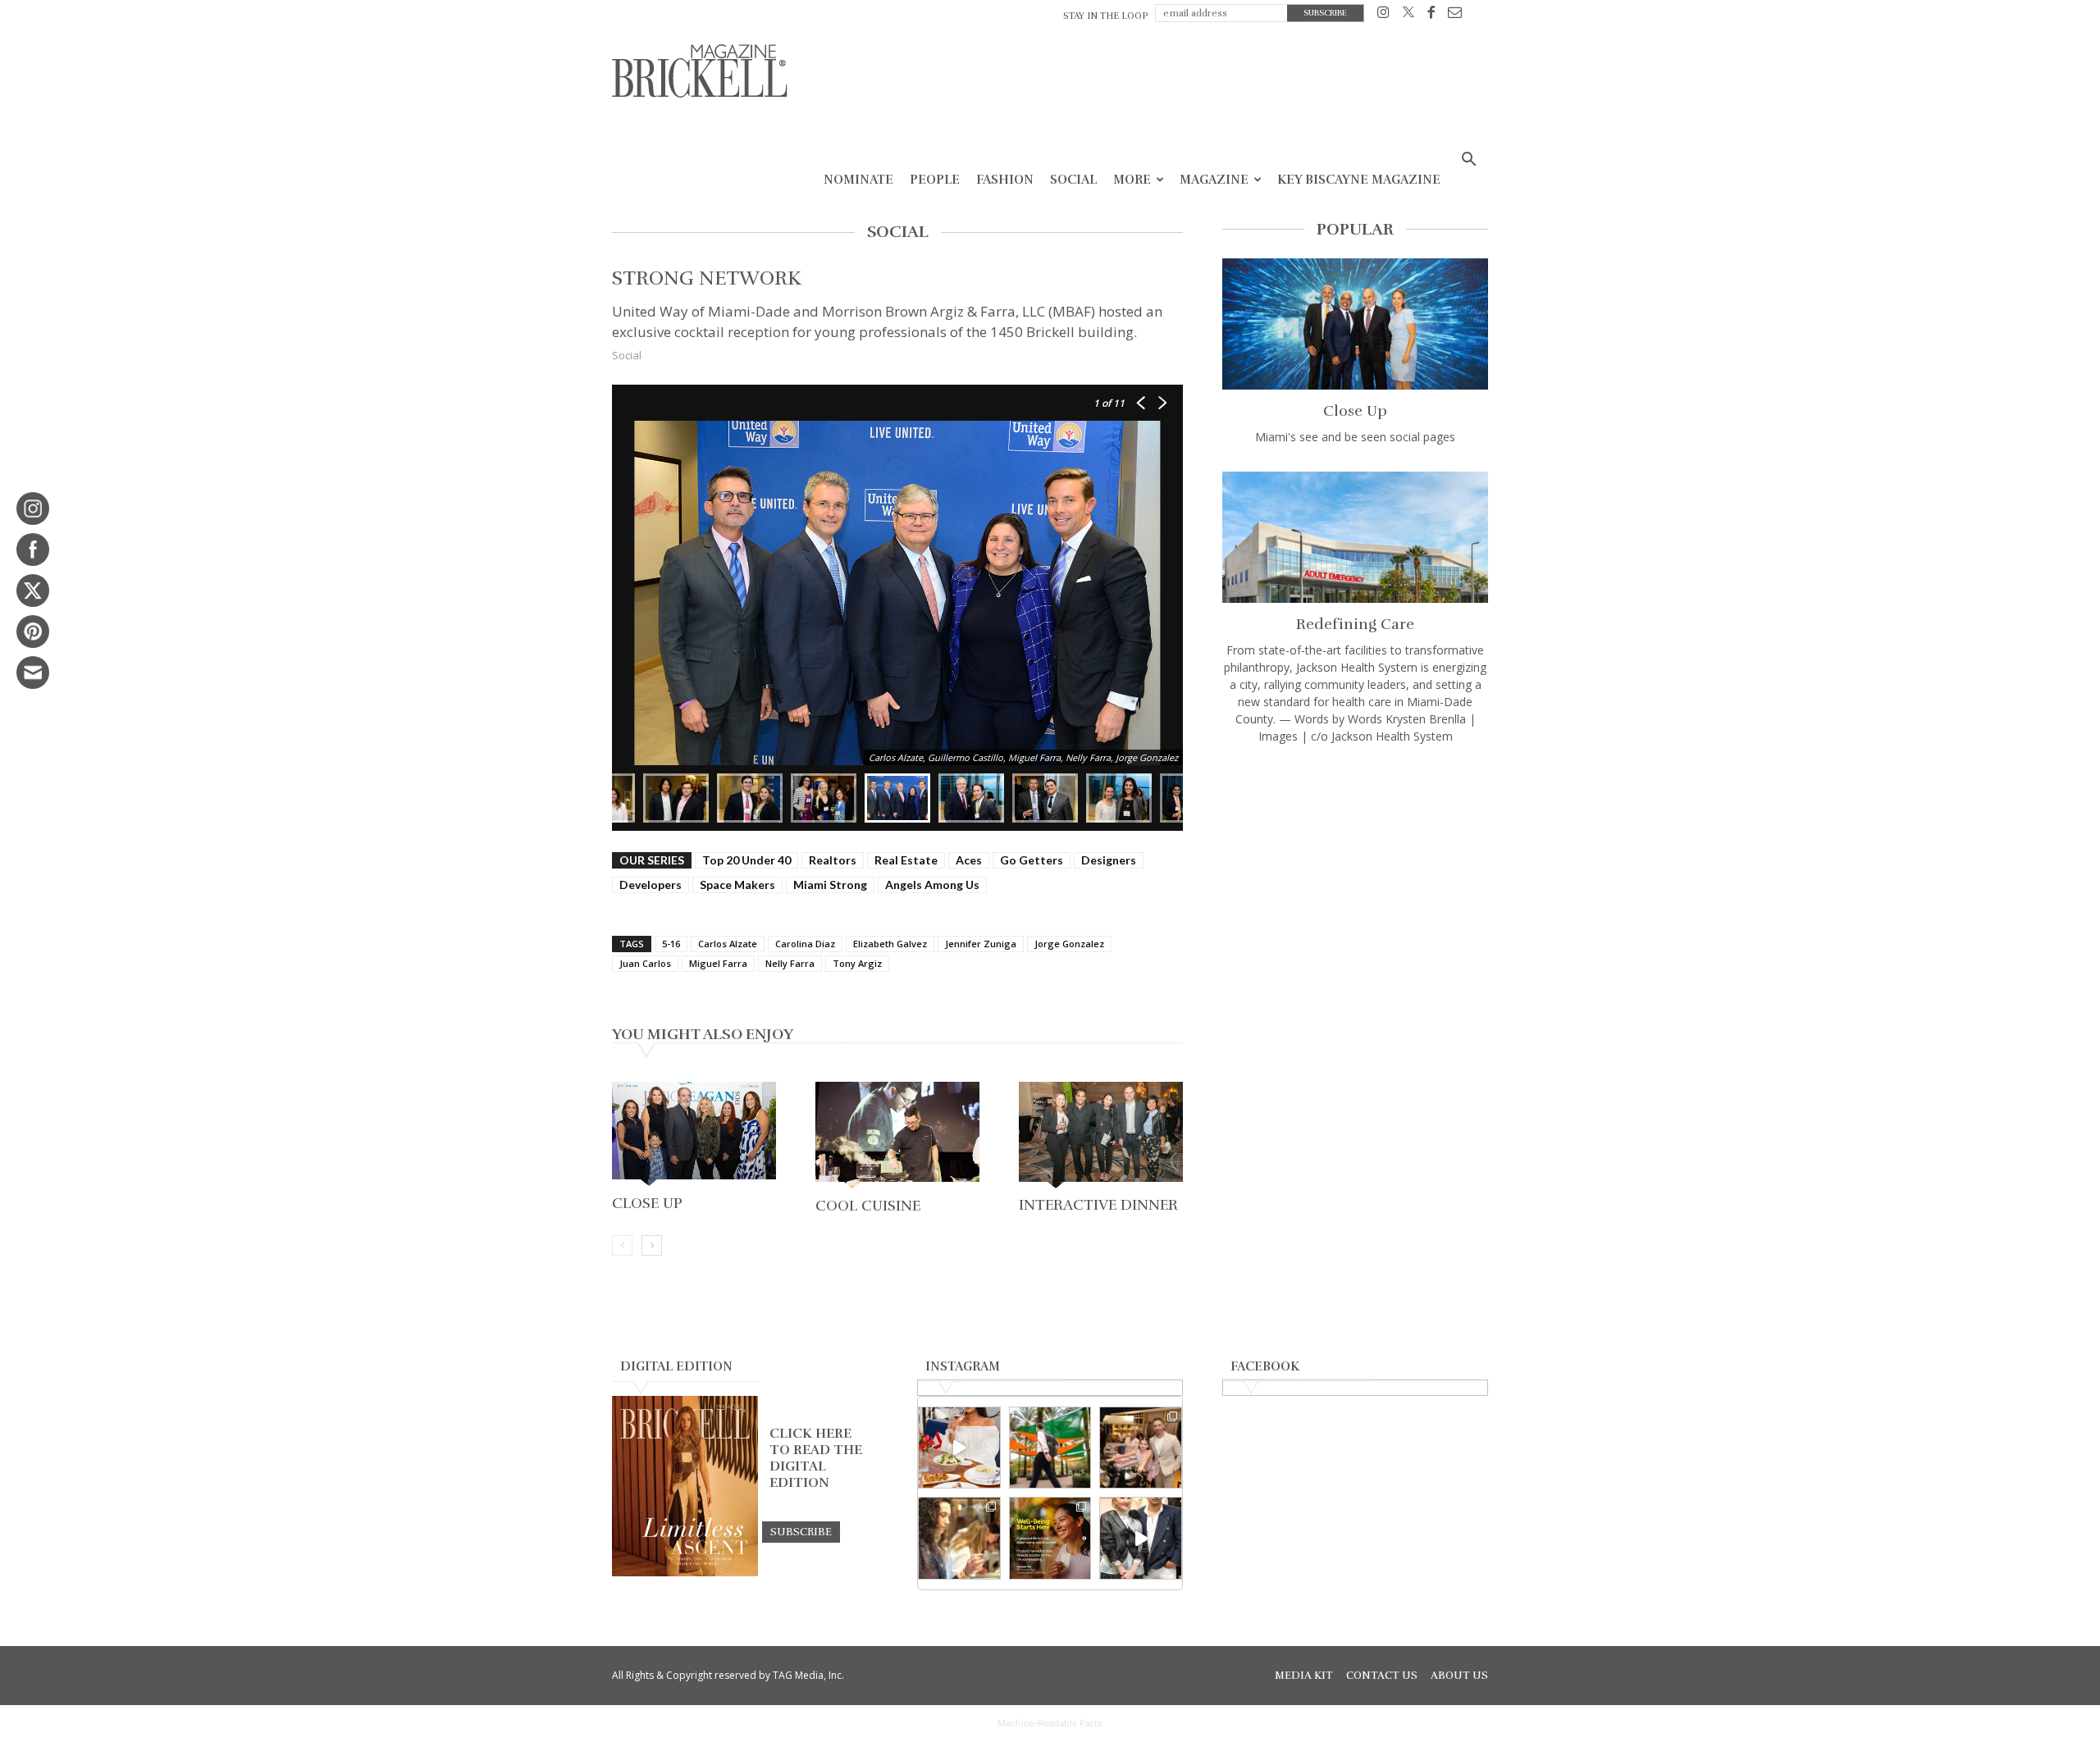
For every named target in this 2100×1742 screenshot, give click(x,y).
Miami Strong (830, 885)
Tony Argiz (857, 963)
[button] (1468, 161)
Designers (1109, 860)
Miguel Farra (718, 963)
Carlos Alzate (728, 944)
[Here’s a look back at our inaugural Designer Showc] (1141, 1538)
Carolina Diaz (805, 944)
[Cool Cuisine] (897, 1137)
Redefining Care (1355, 624)
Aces (969, 860)
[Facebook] (1431, 15)
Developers (651, 885)
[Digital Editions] (685, 1572)
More (1132, 180)
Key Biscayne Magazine (1359, 180)
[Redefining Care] (1355, 537)
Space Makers (737, 885)
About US (1459, 1676)
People (935, 180)
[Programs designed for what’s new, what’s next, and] (1050, 1448)
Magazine (1214, 180)
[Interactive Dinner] (1101, 1136)
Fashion (1005, 180)
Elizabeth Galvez (890, 944)
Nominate (858, 180)
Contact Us (1382, 1676)
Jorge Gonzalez (1069, 944)
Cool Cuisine (868, 1206)
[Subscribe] (801, 1531)
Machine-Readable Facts (1050, 1723)
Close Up (647, 1203)
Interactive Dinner (1098, 1205)
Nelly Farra (790, 963)
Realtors (833, 860)
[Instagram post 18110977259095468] (1141, 1448)
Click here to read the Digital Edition (816, 1458)
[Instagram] (1383, 15)
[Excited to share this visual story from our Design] (959, 1538)
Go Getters (1032, 860)
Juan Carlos (645, 963)
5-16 (671, 944)
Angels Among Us (932, 885)
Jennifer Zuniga (981, 944)
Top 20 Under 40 (746, 860)
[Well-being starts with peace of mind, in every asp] (1050, 1538)
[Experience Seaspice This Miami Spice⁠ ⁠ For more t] (959, 1448)
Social (1073, 180)
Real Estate (906, 860)
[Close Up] (694, 1135)
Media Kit (1304, 1676)
